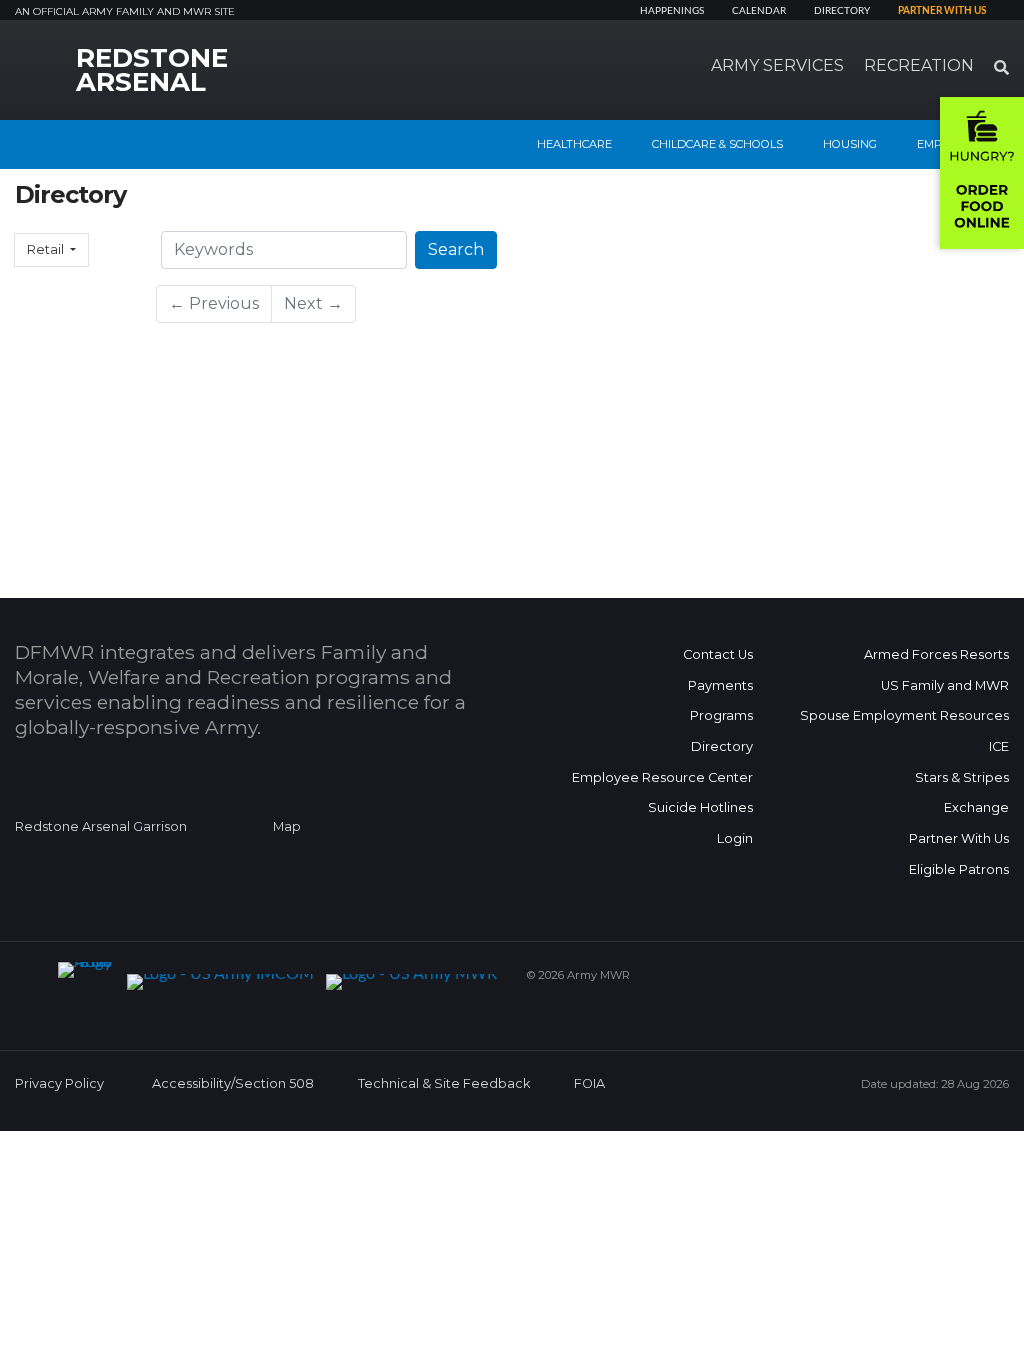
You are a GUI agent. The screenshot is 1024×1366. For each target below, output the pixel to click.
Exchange (976, 807)
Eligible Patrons (959, 869)
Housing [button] (850, 144)
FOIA (589, 1083)
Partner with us (942, 11)
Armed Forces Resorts (936, 654)
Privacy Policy (59, 1083)
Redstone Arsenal (152, 70)
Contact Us (718, 654)
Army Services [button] (777, 65)
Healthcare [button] (574, 144)
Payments (720, 685)
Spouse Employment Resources (904, 715)
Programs (721, 715)
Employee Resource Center (662, 777)
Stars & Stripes (962, 777)
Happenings (672, 11)
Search (456, 249)
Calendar (759, 11)
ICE (999, 746)
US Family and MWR (945, 685)
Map (287, 826)
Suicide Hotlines (700, 807)
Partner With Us (959, 838)
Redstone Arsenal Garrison (101, 826)
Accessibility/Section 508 (233, 1083)
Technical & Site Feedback (444, 1083)
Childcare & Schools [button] (717, 144)
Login (735, 838)
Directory (842, 11)
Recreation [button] (919, 65)
